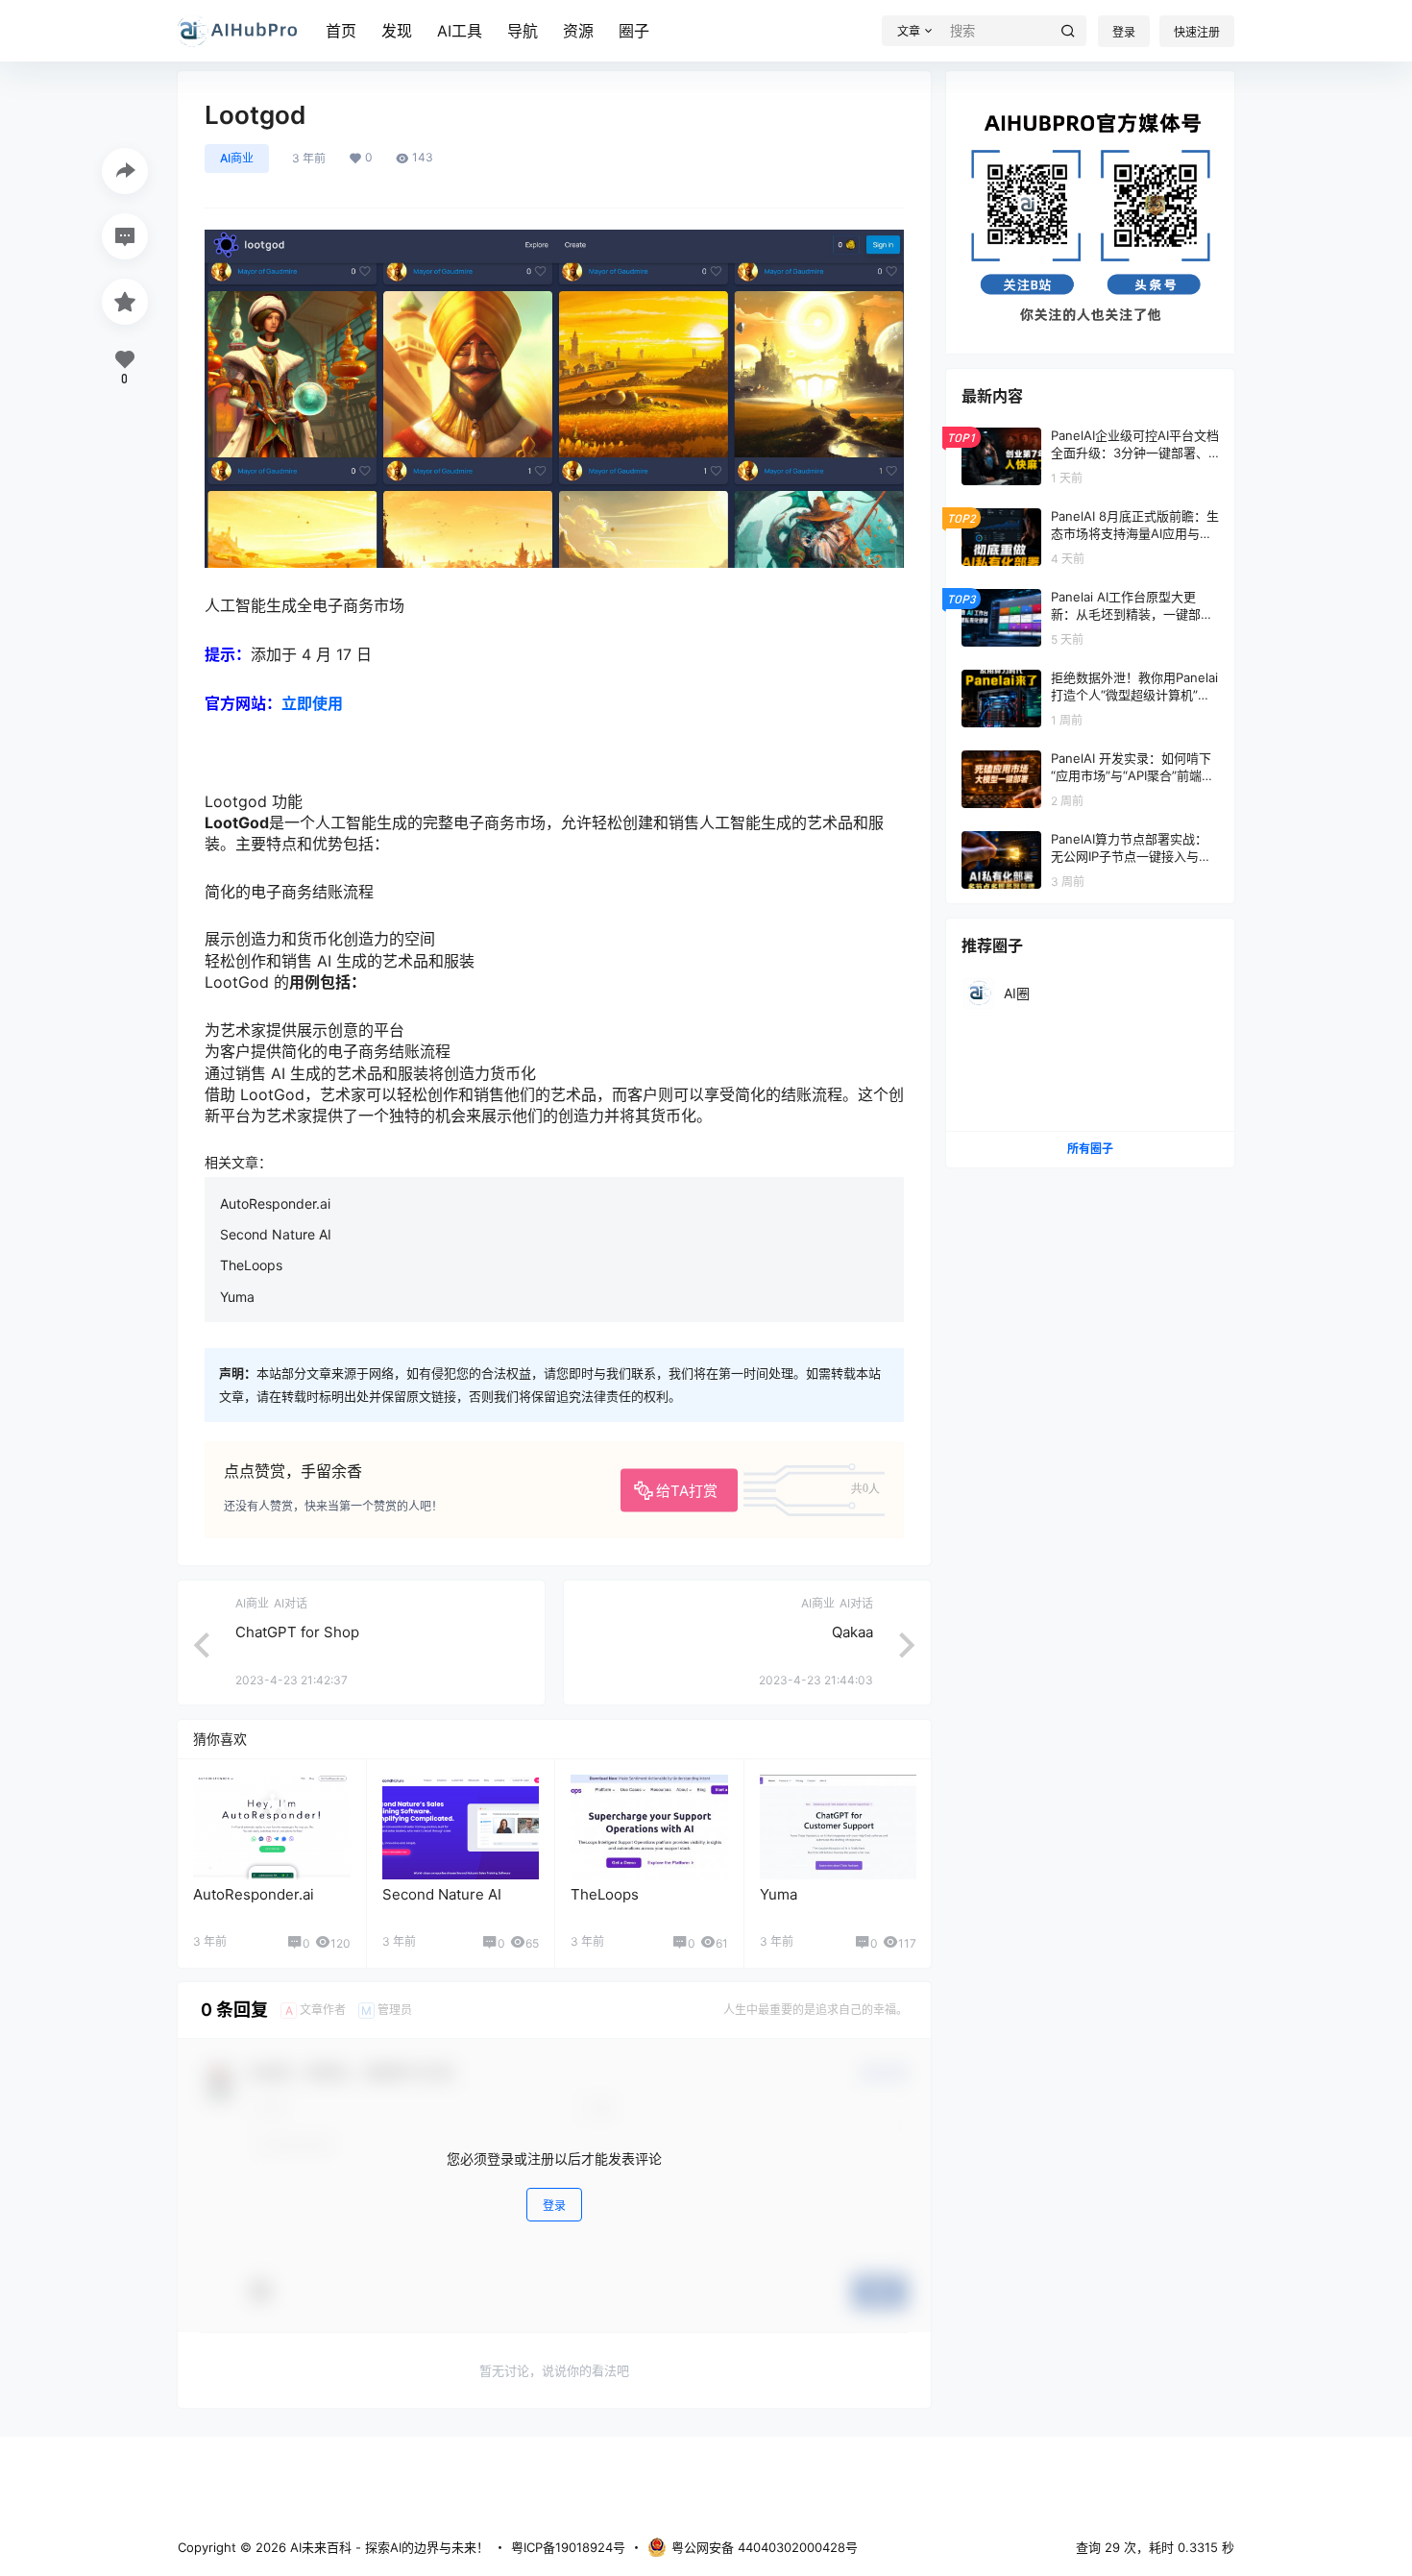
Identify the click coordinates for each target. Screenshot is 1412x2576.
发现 (397, 31)
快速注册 (1197, 32)
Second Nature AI (276, 1234)
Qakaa (852, 1632)
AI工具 (460, 31)
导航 (523, 31)
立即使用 (312, 703)
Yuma (237, 1297)
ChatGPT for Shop (297, 1632)
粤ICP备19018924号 (568, 2547)
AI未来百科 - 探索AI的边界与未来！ (388, 2547)
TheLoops (251, 1265)
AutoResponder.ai (275, 1203)
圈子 (634, 31)
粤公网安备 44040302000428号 (765, 2547)
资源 (578, 31)
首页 (341, 31)
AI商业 (237, 158)
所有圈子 (1090, 1149)
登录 (1124, 32)
